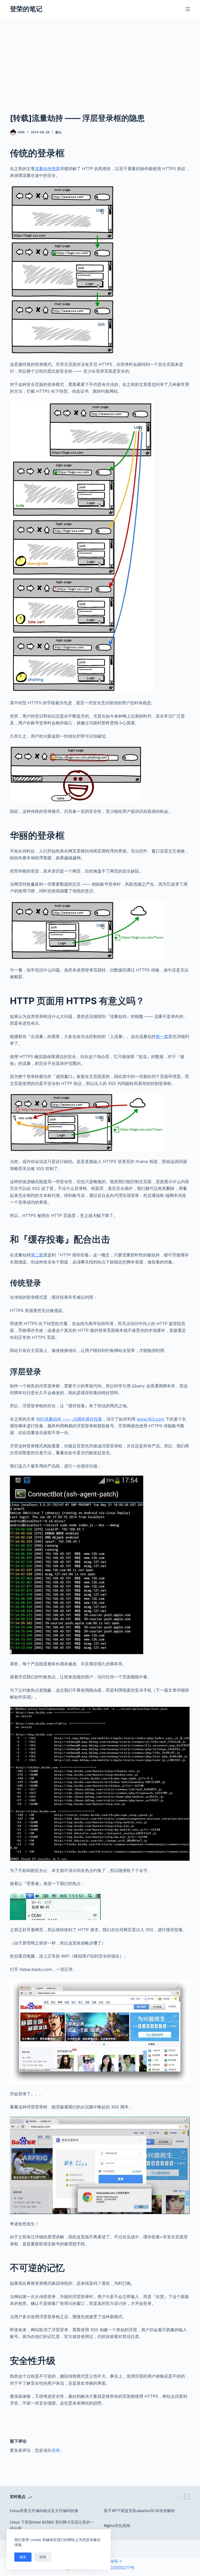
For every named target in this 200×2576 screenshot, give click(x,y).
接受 (23, 2557)
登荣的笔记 (26, 9)
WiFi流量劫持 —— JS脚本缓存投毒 (69, 1419)
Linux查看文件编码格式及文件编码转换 (44, 2511)
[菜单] (188, 9)
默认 (59, 132)
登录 (56, 2450)
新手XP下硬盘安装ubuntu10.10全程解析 (139, 2511)
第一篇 (162, 1036)
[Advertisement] (100, 73)
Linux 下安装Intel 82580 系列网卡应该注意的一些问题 (52, 2525)
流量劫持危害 (47, 169)
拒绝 (43, 2557)
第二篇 (37, 1255)
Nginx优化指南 (117, 2526)
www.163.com (150, 1419)
